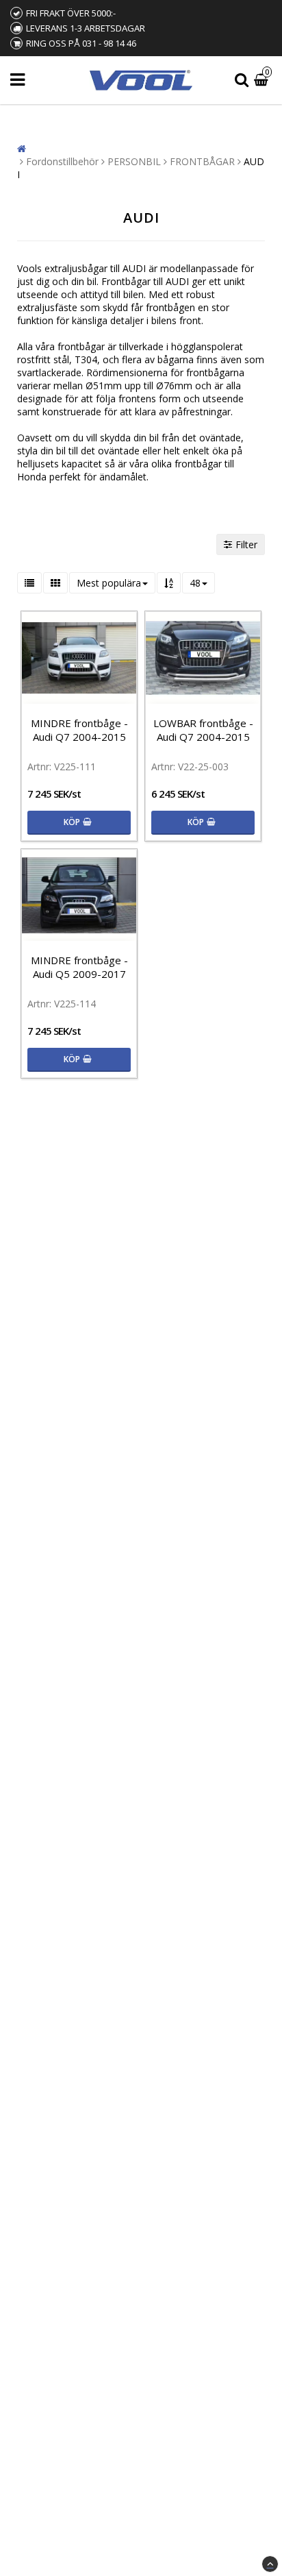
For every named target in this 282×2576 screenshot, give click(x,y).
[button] (263, 81)
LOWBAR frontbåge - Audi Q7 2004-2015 (203, 730)
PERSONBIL (134, 161)
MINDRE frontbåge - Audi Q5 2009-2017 (79, 967)
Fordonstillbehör (62, 161)
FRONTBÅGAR (202, 161)
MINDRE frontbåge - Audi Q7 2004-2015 (79, 730)
